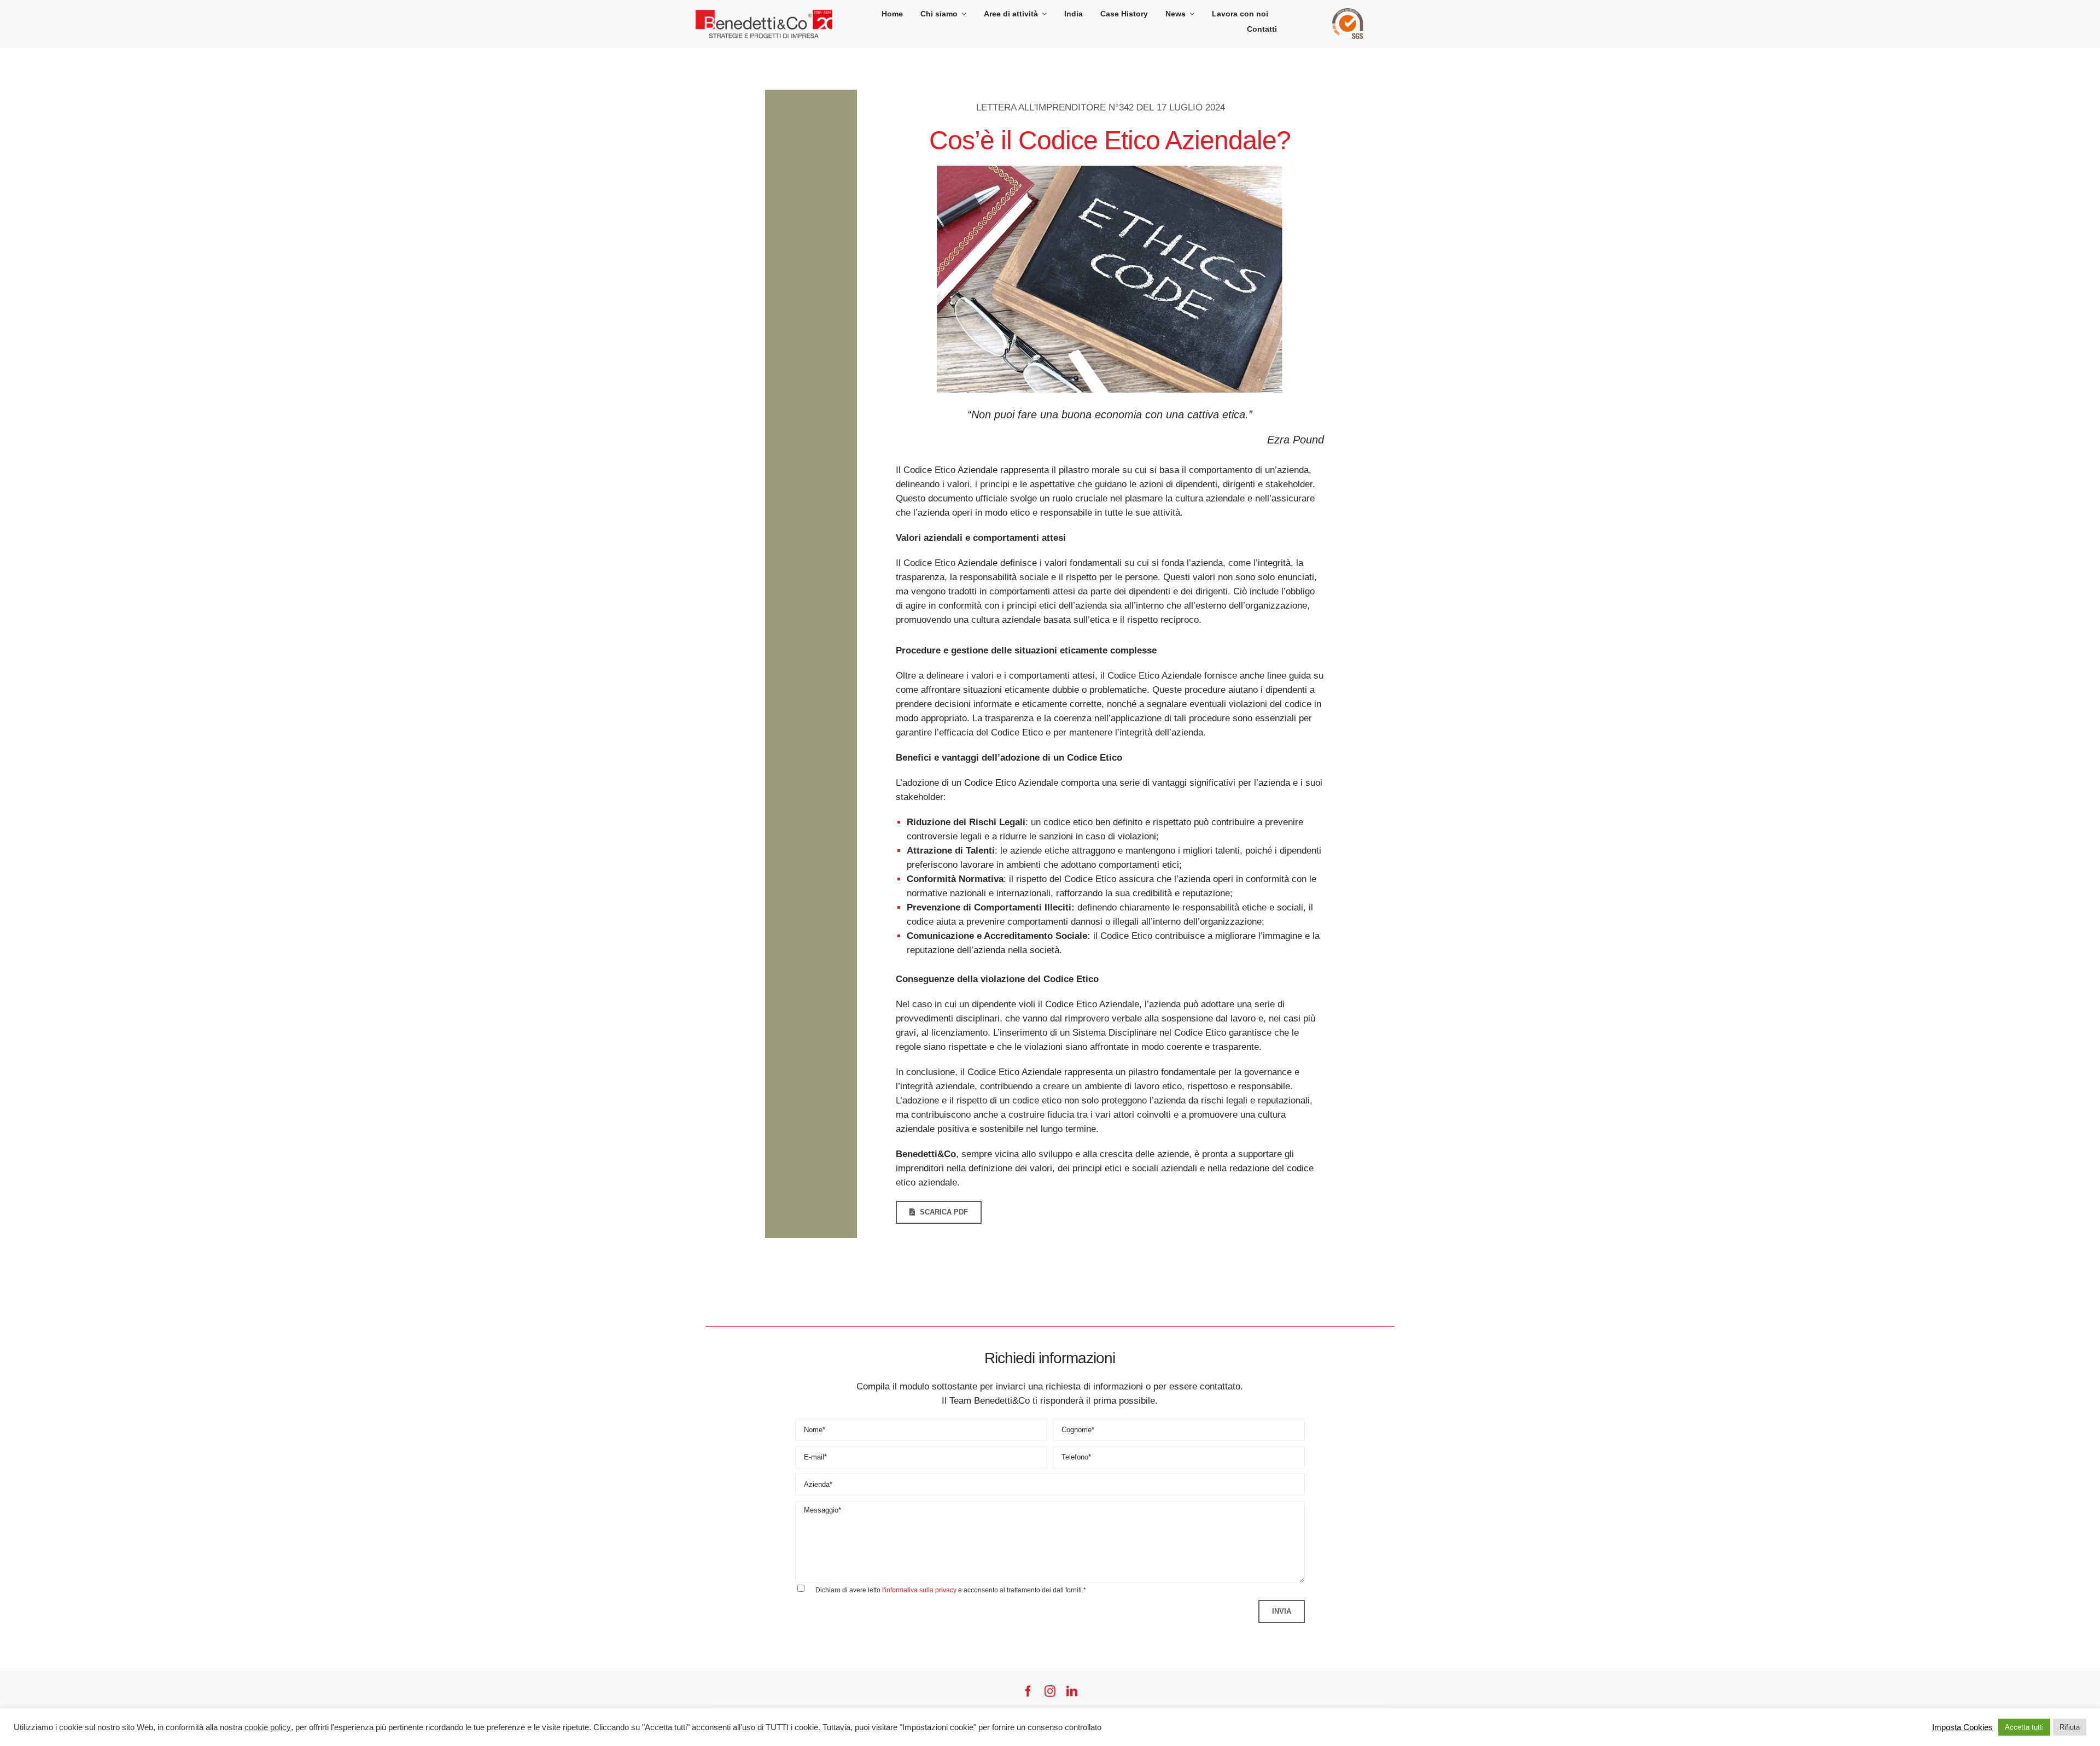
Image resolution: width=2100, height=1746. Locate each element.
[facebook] (1028, 1691)
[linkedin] (1072, 1691)
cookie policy (268, 1727)
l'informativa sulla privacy (919, 1590)
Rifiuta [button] (2070, 1727)
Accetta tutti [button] (2024, 1727)
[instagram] (1050, 1691)
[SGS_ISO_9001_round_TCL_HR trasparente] (1349, 13)
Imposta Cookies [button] (1962, 1727)
